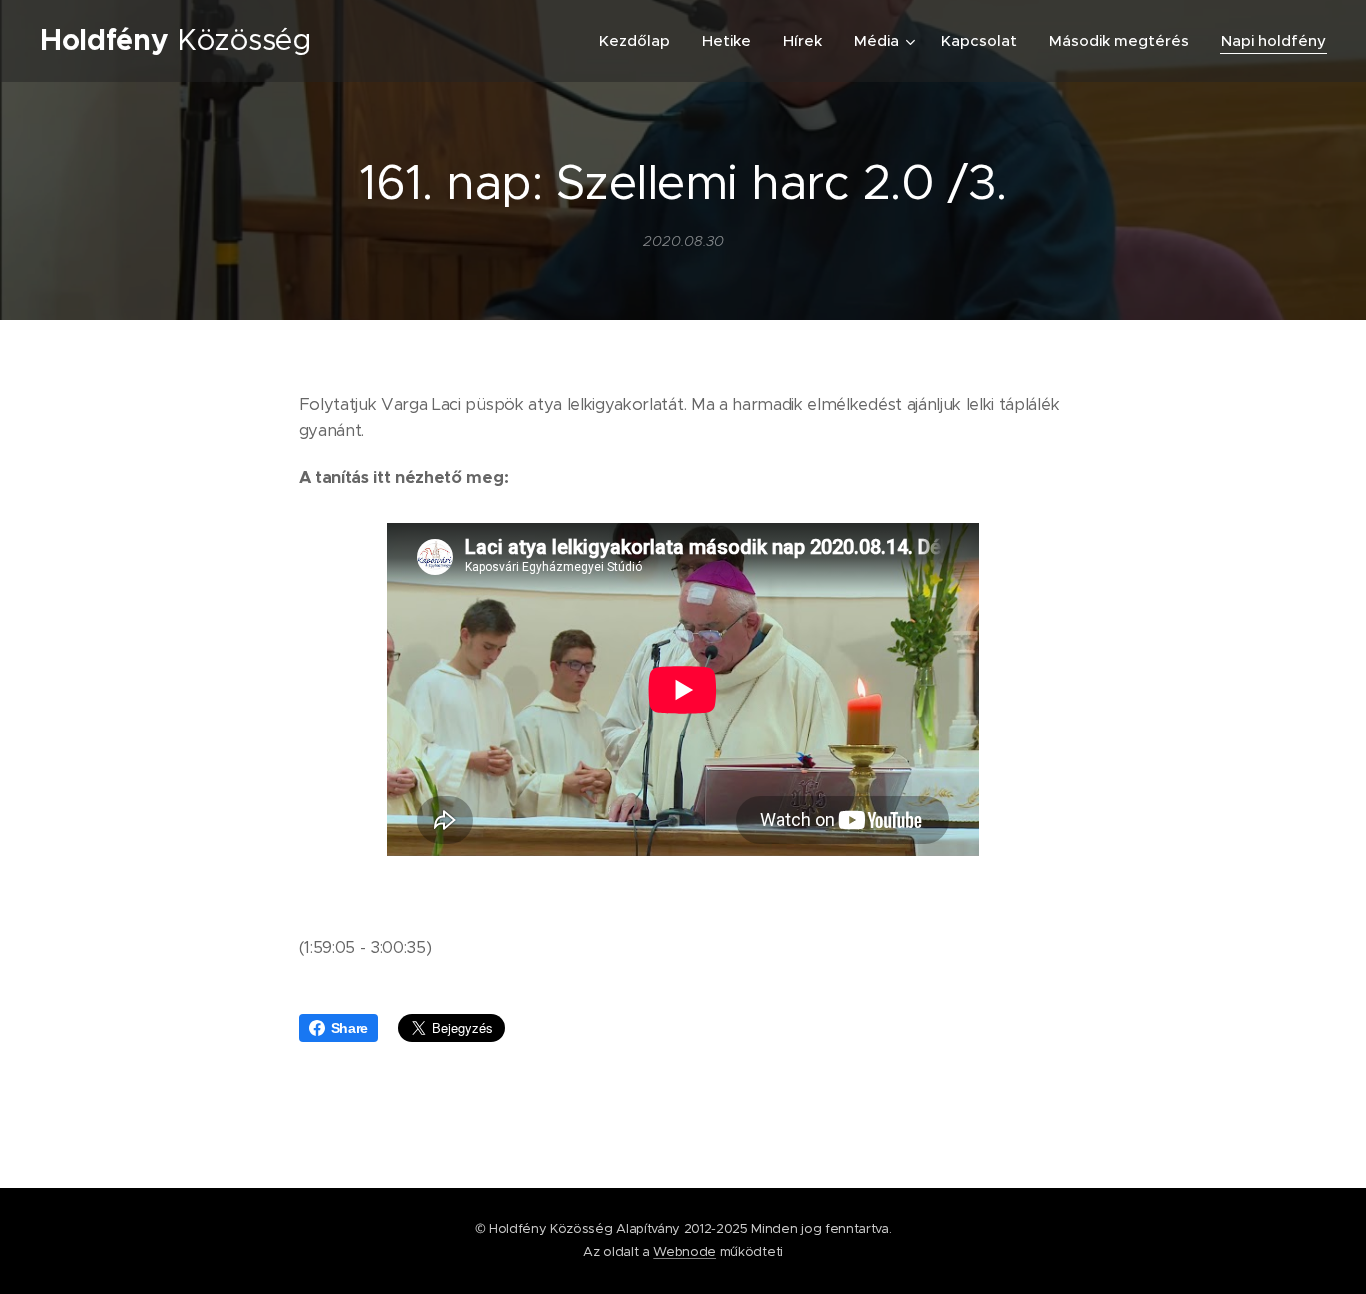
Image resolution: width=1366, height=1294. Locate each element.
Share (349, 1028)
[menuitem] (640, 41)
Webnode (684, 1251)
